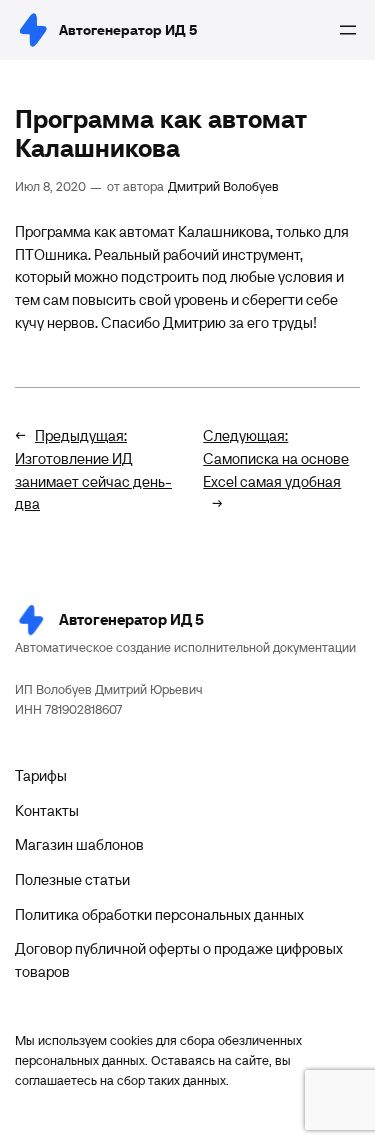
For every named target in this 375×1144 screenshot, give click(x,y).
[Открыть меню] (348, 30)
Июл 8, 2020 (50, 186)
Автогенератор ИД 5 (128, 30)
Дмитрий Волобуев (223, 186)
